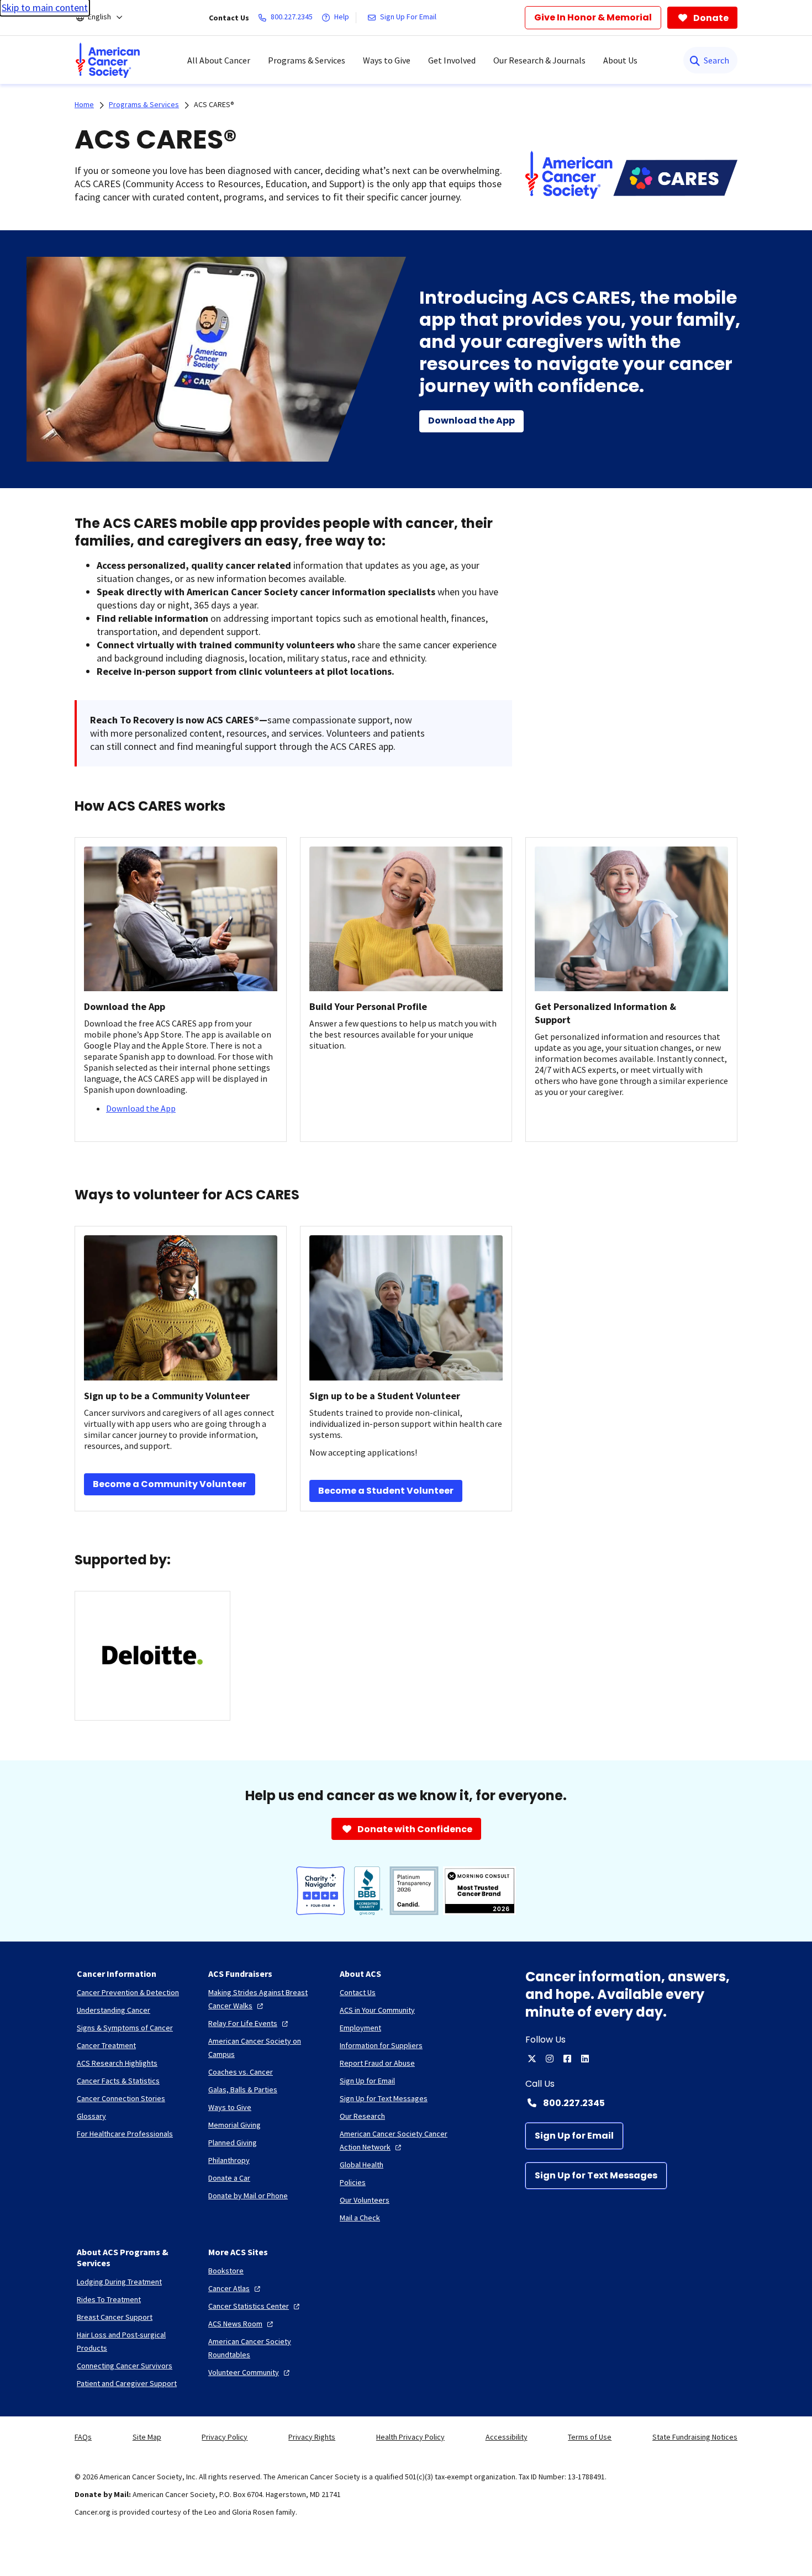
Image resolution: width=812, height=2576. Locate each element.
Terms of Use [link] (590, 2437)
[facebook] (567, 2059)
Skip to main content (45, 7)
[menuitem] (108, 60)
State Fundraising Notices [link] (695, 2437)
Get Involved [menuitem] (452, 60)
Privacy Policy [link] (225, 2437)
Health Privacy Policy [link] (410, 2437)
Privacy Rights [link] (312, 2437)
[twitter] (532, 2059)
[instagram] (550, 2059)
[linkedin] (585, 2059)
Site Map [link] (147, 2437)
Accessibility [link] (507, 2437)
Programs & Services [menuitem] (307, 60)
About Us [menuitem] (620, 60)
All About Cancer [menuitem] (219, 60)
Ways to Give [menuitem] (387, 60)
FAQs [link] (83, 2437)
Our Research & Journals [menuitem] (539, 60)
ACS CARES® (214, 104)
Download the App (141, 1108)
